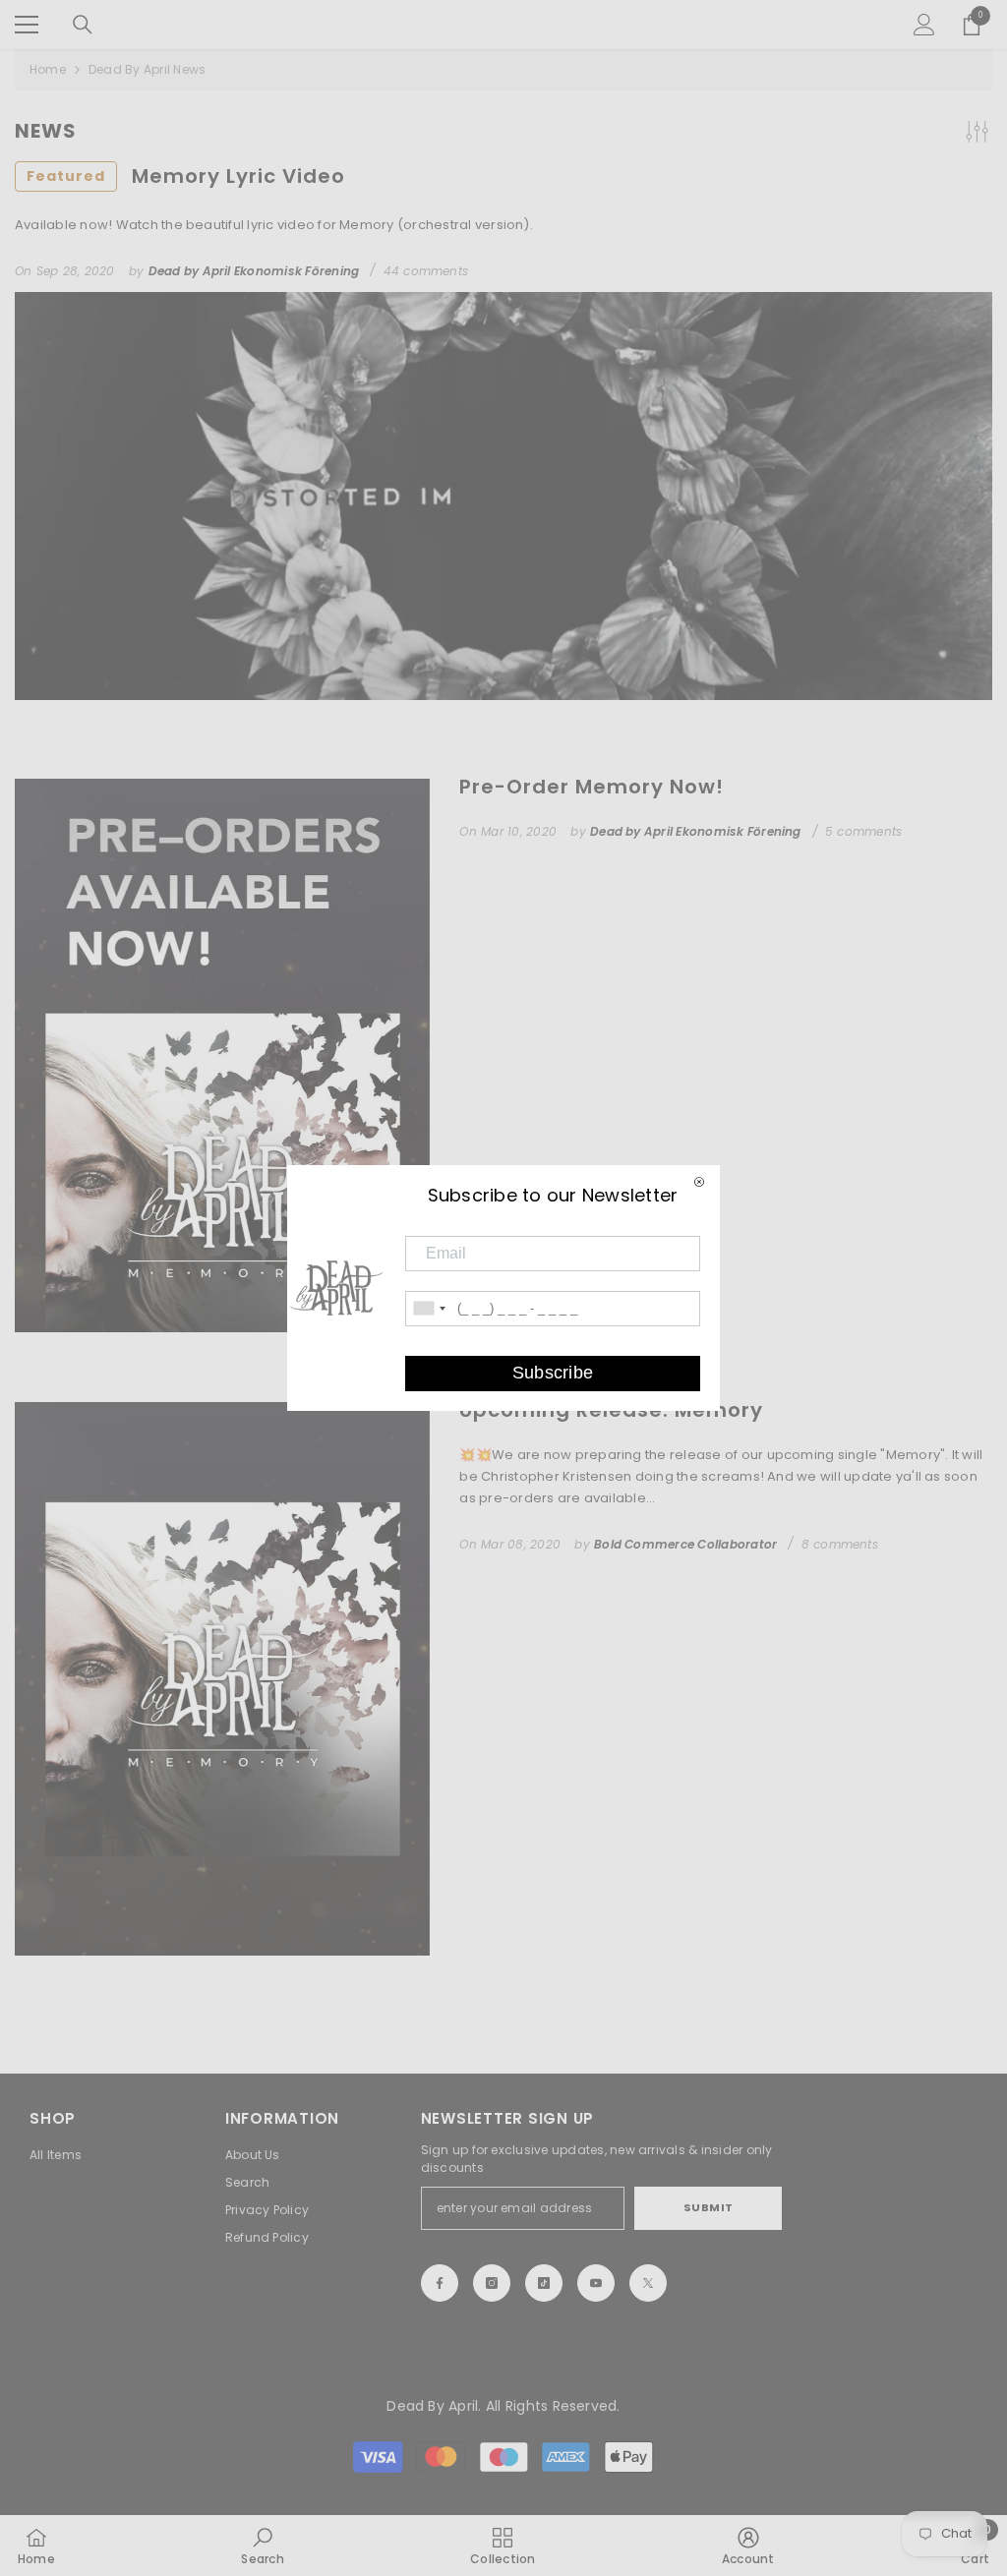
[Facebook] (440, 2283)
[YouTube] (596, 2283)
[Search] (83, 25)
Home (48, 69)
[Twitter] (648, 2283)
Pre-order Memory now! (592, 787)
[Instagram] (492, 2283)
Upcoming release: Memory (611, 1410)
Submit (709, 2207)
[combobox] (429, 1309)
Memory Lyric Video (186, 176)
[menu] (27, 25)
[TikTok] (544, 2283)
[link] (262, 2546)
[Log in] (924, 25)
